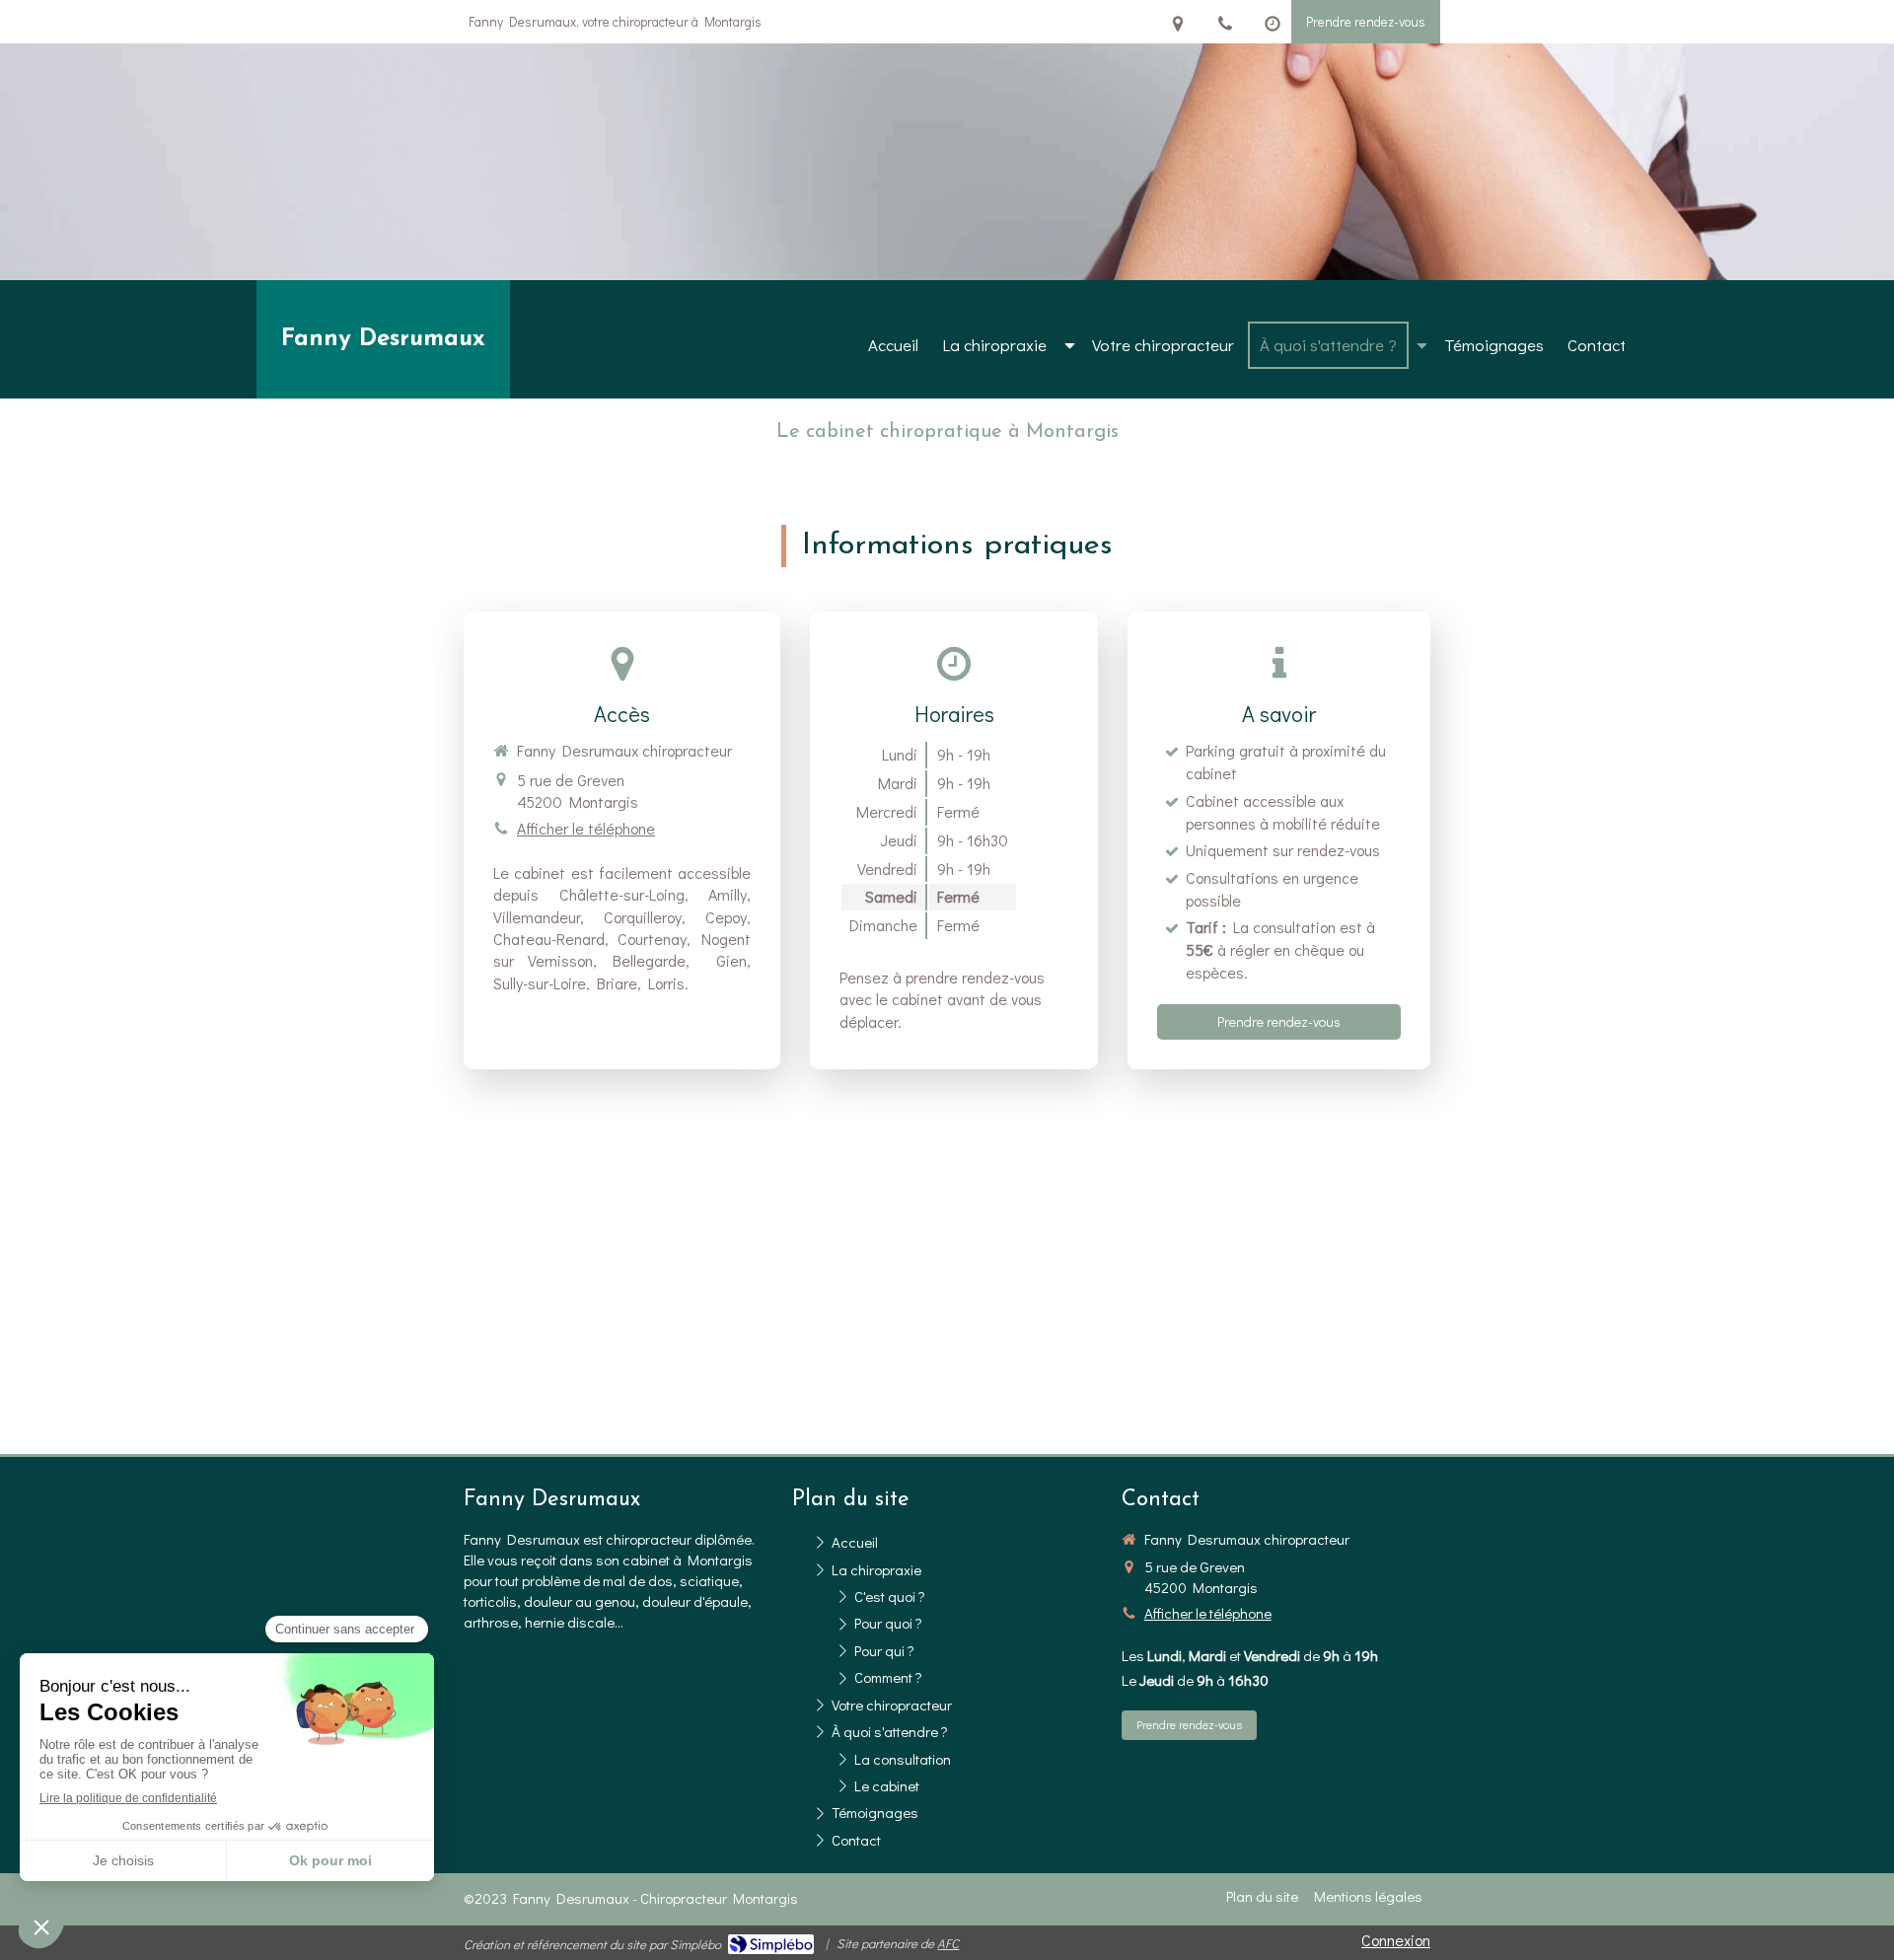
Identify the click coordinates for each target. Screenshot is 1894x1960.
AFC (948, 1943)
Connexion (1396, 1940)
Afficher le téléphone (586, 828)
